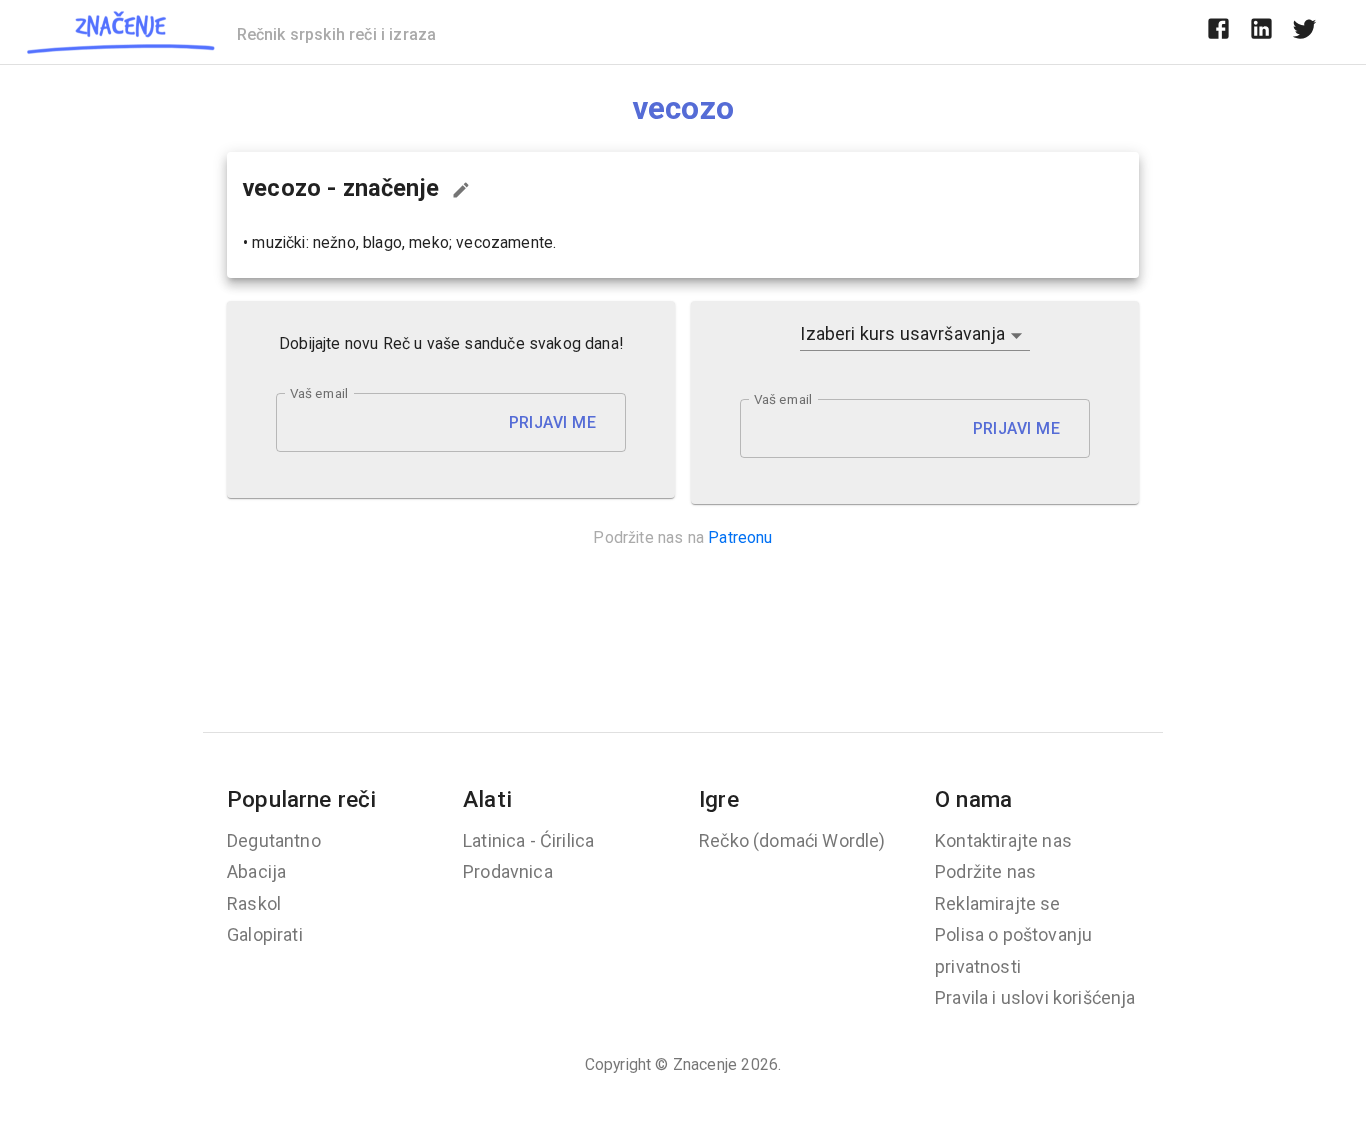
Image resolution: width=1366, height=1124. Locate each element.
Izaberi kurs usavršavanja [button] (902, 333)
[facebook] (1218, 32)
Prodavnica (508, 871)
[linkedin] (1261, 32)
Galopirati (265, 934)
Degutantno (274, 840)
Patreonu (740, 537)
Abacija (256, 871)
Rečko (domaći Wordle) (792, 840)
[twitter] (1304, 32)
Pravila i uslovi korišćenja (1035, 997)
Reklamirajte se (998, 903)
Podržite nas (985, 871)
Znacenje (705, 1064)
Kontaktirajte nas (1003, 840)
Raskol (254, 903)
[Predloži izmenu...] (461, 190)
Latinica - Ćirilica (528, 840)
